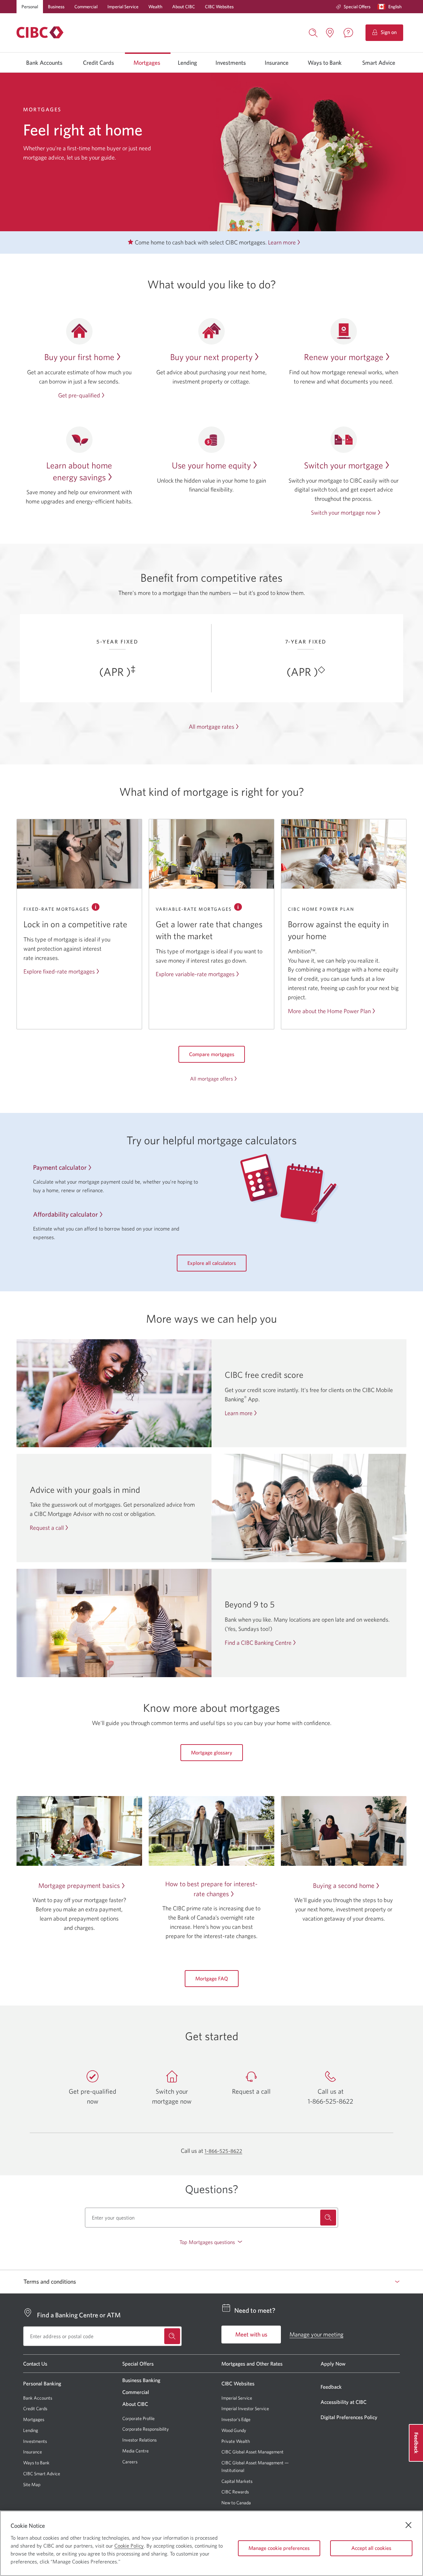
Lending (187, 63)
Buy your (79, 357)
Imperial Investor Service (245, 2409)
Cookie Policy (129, 2546)
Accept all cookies (371, 2548)
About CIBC (184, 7)
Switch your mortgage (344, 465)
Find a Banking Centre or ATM (79, 2315)
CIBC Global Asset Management (252, 2452)
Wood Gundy (234, 2430)
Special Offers (357, 7)
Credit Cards (98, 63)
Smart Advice (379, 63)
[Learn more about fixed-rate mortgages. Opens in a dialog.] (96, 907)
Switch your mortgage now (344, 513)
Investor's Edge (236, 2420)
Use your (211, 465)
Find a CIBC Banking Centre (258, 1643)
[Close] (408, 2525)
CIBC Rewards (235, 2492)
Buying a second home (344, 1885)
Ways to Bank (325, 63)
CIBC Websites (219, 7)
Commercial (86, 7)
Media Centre (135, 2451)
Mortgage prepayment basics (79, 1885)
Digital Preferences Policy (349, 2417)
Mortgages (147, 63)
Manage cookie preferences (279, 2548)
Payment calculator (60, 1167)
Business (56, 7)
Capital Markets (237, 2481)
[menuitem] (353, 7)
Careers (130, 2462)
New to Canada (236, 2503)
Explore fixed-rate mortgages (59, 971)
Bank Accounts (44, 63)
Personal (30, 7)
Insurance (277, 63)
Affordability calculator (65, 1214)
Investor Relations (139, 2440)
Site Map (32, 2484)
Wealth (155, 7)
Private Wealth (236, 2441)
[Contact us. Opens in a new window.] (348, 33)
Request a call (47, 1528)
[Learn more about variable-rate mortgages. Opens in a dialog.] (238, 907)
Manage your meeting (316, 2334)
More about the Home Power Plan (329, 1011)
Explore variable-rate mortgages (195, 974)
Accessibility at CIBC (344, 2402)
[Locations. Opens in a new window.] (330, 33)
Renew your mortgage (344, 357)
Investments (231, 63)
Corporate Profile (138, 2418)
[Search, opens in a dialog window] (313, 32)
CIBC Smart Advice (42, 2474)
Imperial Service (123, 7)
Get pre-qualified (79, 395)
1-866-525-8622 (223, 2151)
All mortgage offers (211, 1079)
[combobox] (212, 2218)
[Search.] (328, 2218)
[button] (391, 7)
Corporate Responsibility (146, 2429)
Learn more (282, 242)
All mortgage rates (211, 727)
